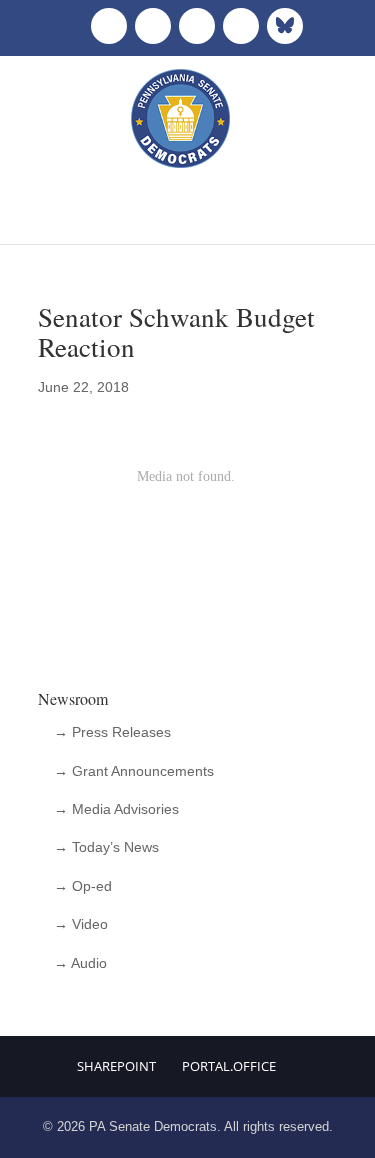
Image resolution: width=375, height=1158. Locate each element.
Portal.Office (229, 1066)
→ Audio (80, 963)
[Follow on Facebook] (109, 26)
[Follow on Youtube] (241, 26)
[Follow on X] (153, 26)
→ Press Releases (112, 732)
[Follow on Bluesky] (285, 26)
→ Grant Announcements (134, 771)
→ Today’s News (106, 847)
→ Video (81, 924)
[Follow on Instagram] (197, 26)
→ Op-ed (83, 886)
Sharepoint (116, 1066)
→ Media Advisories (116, 809)
